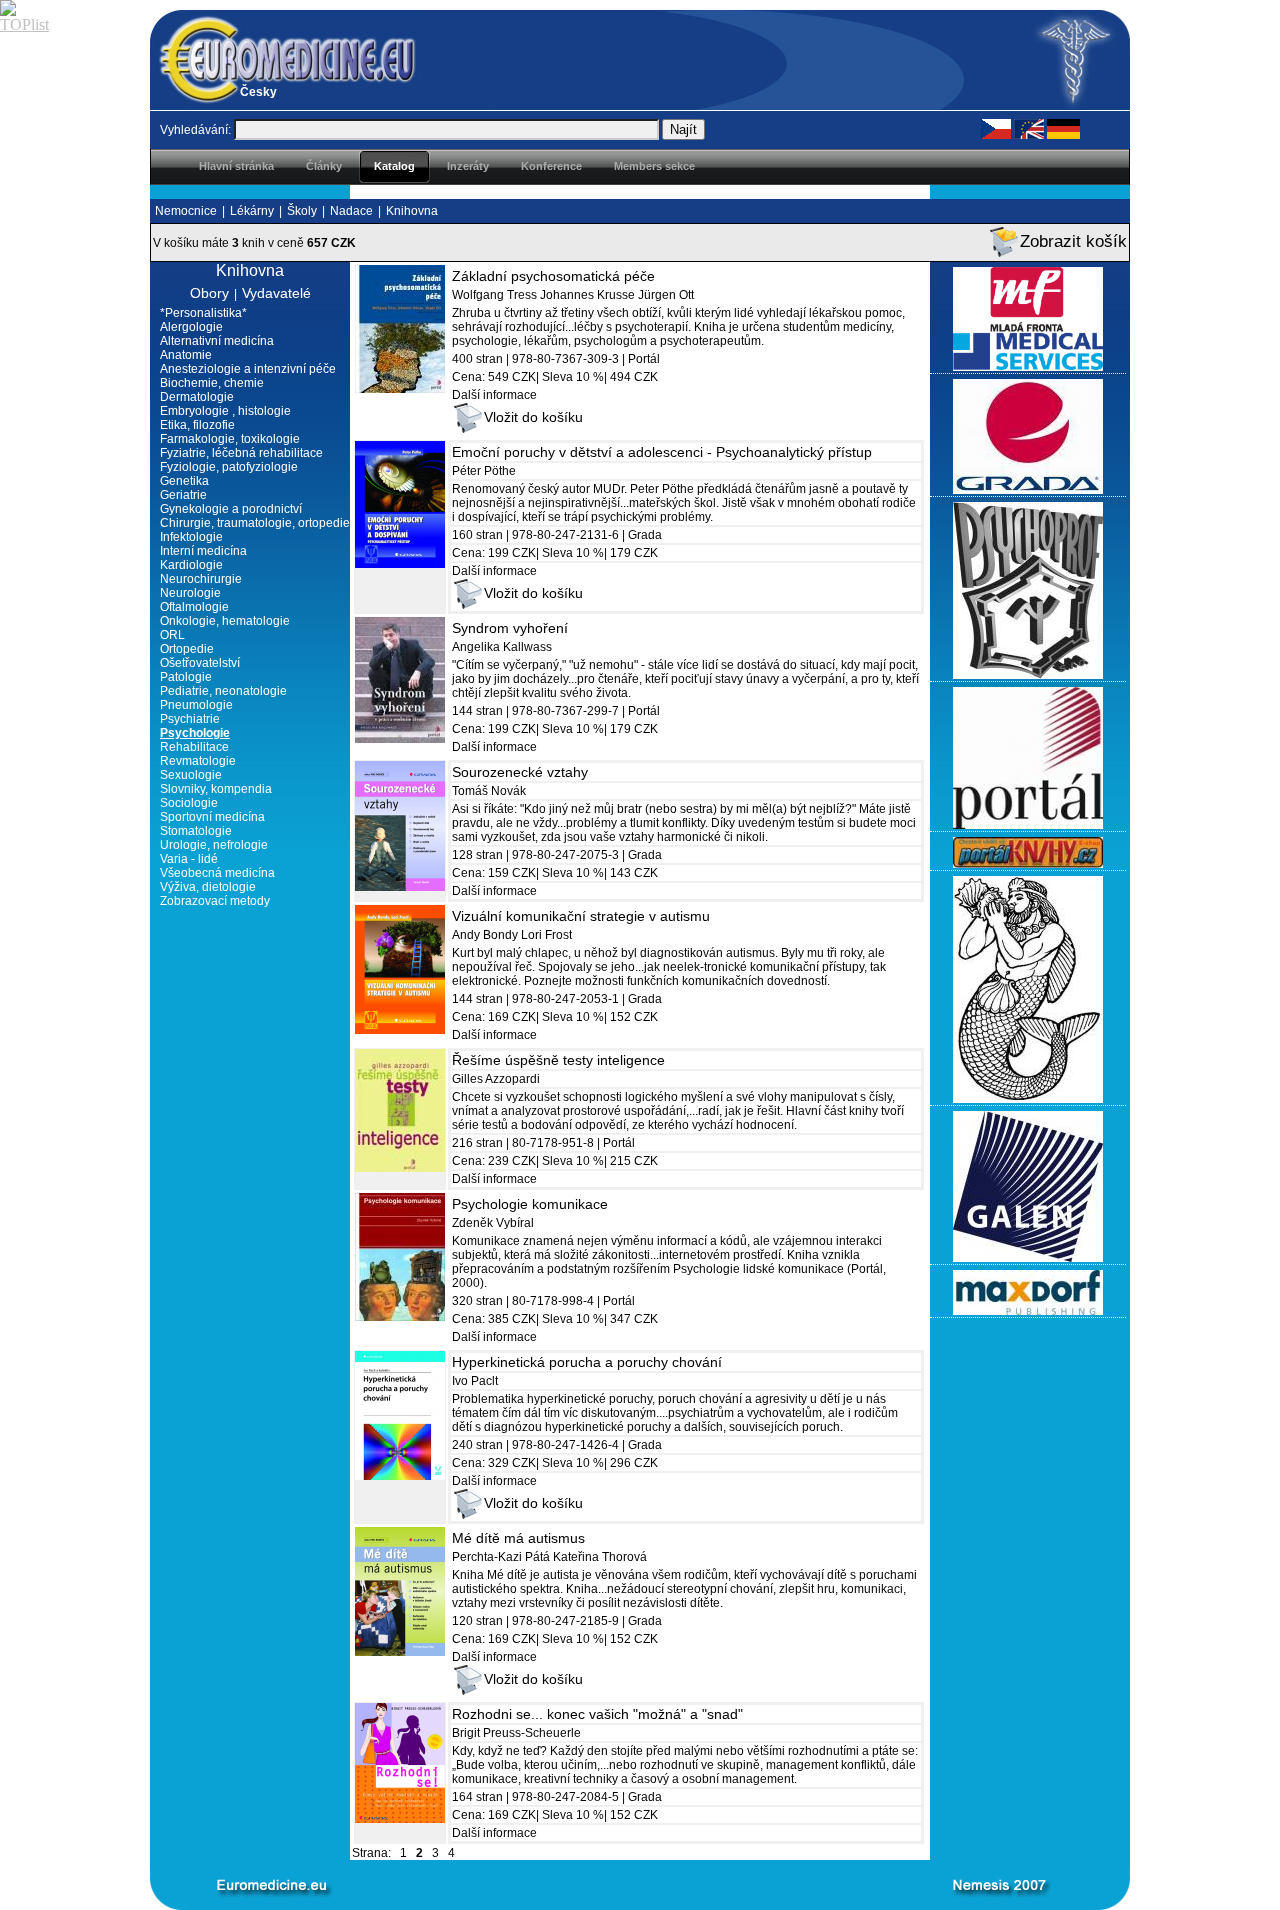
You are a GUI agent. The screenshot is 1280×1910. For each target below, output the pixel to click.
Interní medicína (203, 551)
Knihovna (412, 211)
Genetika (184, 481)
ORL (172, 635)
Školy (302, 211)
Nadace (351, 211)
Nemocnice (186, 211)
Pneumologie (196, 705)
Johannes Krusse (587, 295)
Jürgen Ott (666, 295)
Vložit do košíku (533, 417)
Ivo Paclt (475, 1381)
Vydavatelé (276, 293)
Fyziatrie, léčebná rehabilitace (241, 453)
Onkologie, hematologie (225, 621)
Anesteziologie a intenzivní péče (248, 369)
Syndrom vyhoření (510, 628)
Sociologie (189, 803)
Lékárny (252, 211)
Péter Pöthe (484, 471)
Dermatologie (197, 397)
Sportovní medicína (212, 817)
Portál (644, 359)
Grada (645, 535)
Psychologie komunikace (530, 1204)
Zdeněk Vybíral (493, 1223)
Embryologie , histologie (225, 411)
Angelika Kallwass (502, 647)
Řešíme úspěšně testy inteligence (558, 1060)
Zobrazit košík (1073, 241)
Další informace (494, 395)
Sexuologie (191, 775)
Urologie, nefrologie (214, 845)
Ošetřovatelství (200, 663)
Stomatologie (196, 831)
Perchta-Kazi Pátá (501, 1557)
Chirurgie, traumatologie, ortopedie (255, 523)
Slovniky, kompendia (216, 789)
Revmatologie (198, 761)
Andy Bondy (485, 935)
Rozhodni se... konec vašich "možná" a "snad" (597, 1714)
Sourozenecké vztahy (520, 772)
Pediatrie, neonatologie (223, 691)
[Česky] (996, 128)
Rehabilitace (194, 747)
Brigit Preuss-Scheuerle (516, 1733)
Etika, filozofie (197, 425)
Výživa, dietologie (208, 887)
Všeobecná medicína (217, 873)
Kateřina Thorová (600, 1557)
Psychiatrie (190, 719)
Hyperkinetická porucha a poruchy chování (587, 1362)
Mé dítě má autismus (518, 1538)
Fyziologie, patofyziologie (229, 467)
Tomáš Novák (489, 791)
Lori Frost (546, 935)
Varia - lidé (189, 859)
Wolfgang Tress (494, 295)
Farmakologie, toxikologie (230, 439)
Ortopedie (187, 649)
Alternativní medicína (217, 341)
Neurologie (190, 593)
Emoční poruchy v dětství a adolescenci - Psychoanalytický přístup (662, 452)
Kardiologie (191, 565)
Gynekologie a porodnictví (231, 509)
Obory (209, 293)
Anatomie (186, 355)
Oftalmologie (194, 607)
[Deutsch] (1063, 128)
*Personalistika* (203, 313)
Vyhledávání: (195, 130)
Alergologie (191, 327)
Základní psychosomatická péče (553, 276)
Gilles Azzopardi (496, 1079)
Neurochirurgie (201, 579)
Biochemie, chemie (212, 383)
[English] (1029, 128)
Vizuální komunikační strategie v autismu (581, 916)
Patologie (186, 677)
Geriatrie (183, 495)
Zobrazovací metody (215, 901)
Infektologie (191, 537)
